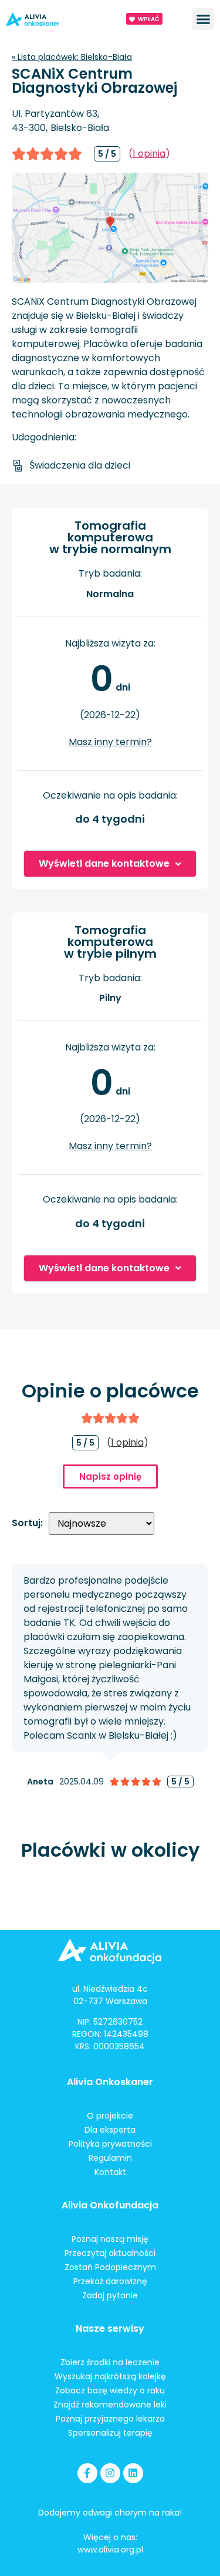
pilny (110, 998)
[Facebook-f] (87, 2473)
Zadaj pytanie (110, 2295)
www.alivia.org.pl (110, 2550)
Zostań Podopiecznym (110, 2267)
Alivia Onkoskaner (110, 2082)
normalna (110, 594)
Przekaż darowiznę (110, 2281)
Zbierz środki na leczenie (110, 2362)
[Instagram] (110, 2473)
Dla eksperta (110, 2130)
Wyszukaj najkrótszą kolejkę (110, 2376)
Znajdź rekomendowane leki (110, 2405)
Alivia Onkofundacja (110, 2205)
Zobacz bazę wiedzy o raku (110, 2390)
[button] (204, 19)
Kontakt (110, 2172)
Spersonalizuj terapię (110, 2433)
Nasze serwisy (110, 2328)
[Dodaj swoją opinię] (53, 154)
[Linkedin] (133, 2473)
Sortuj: (27, 1523)
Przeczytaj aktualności (110, 2253)
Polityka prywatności (110, 2144)
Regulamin (110, 2158)
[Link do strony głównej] (49, 19)
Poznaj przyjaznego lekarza (110, 2419)
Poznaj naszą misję (110, 2239)
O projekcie (110, 2116)
